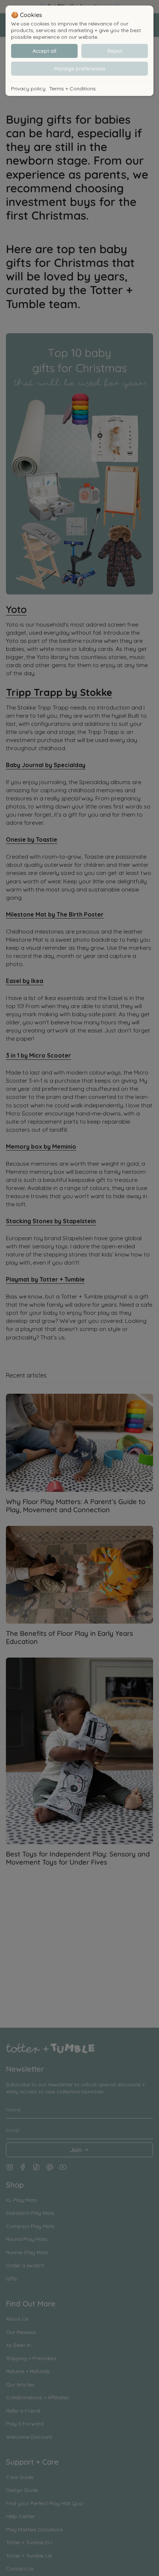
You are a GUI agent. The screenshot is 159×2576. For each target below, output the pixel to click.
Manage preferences (80, 69)
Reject (115, 51)
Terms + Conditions (72, 89)
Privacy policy (28, 89)
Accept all (44, 51)
